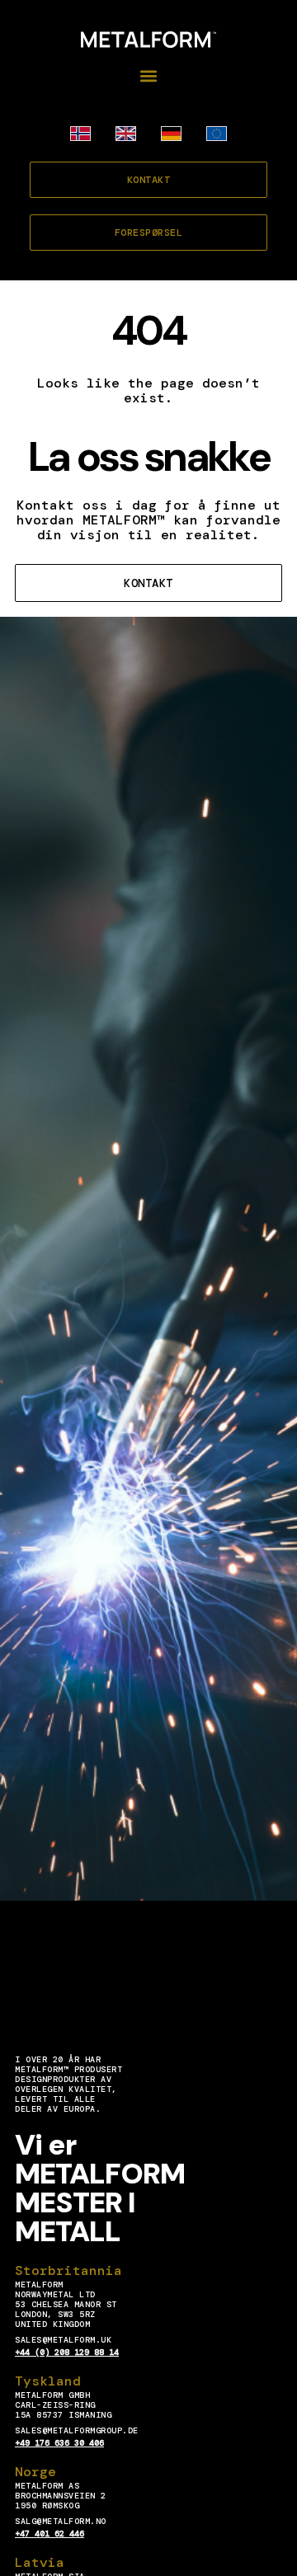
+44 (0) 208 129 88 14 (67, 2352)
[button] (149, 76)
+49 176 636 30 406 (59, 2443)
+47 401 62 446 (49, 2534)
